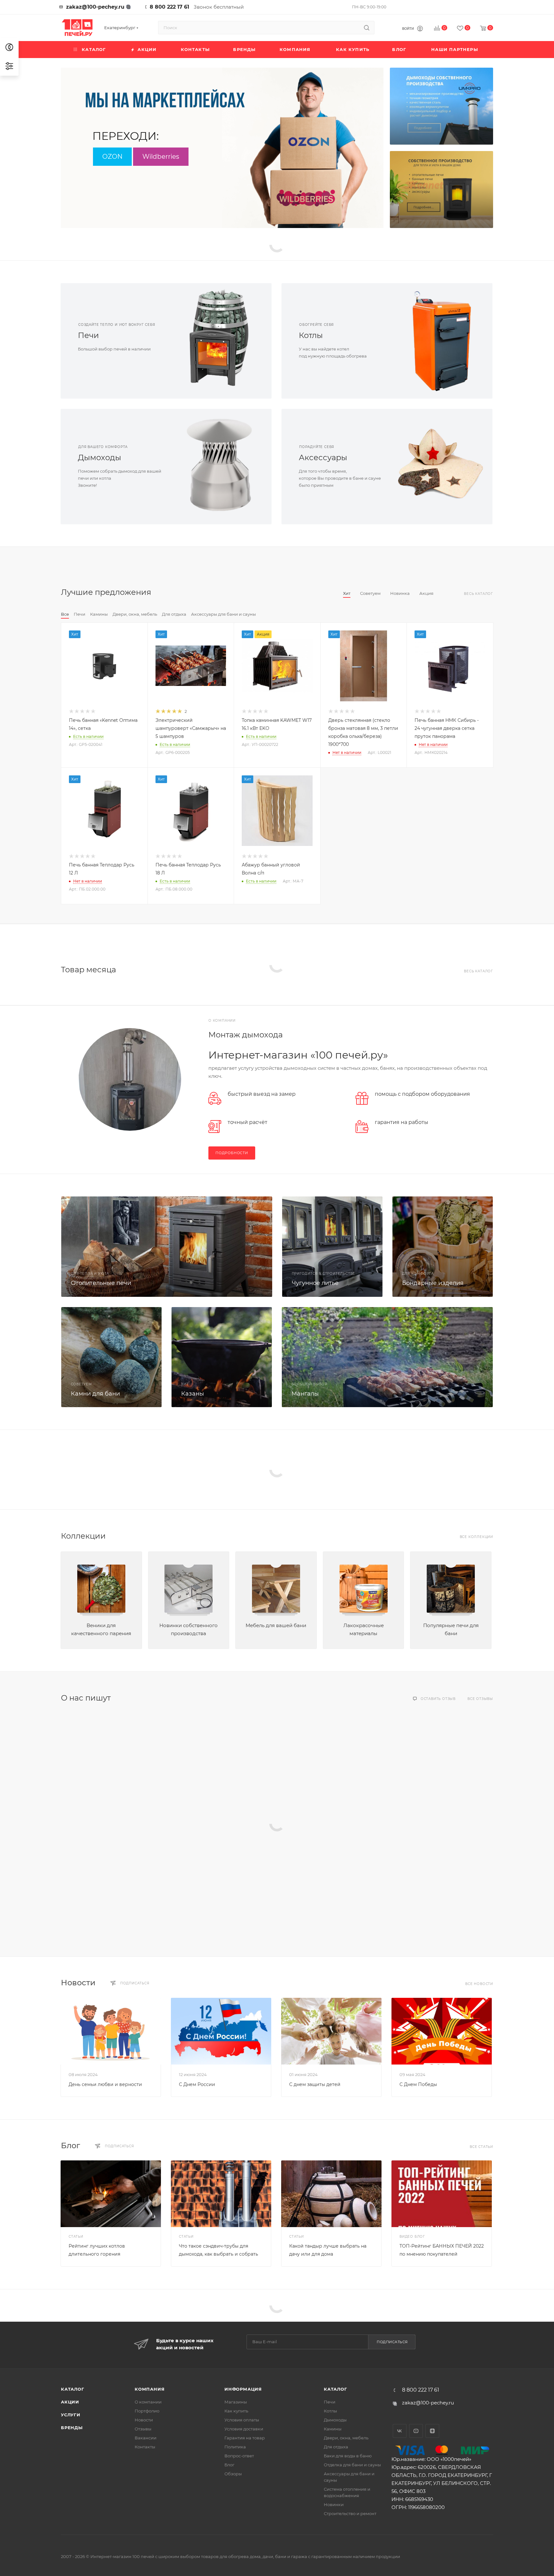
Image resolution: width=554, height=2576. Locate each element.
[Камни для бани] (111, 1357)
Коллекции (83, 1536)
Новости (78, 1983)
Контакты (145, 2447)
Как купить (236, 2411)
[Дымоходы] (219, 467)
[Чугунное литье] (332, 1247)
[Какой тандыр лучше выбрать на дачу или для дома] (331, 2194)
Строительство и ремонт (350, 2513)
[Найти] (367, 28)
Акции (70, 2402)
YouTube (416, 2431)
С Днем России (197, 2084)
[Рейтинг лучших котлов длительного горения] (111, 2194)
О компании (148, 2402)
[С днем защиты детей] (331, 2031)
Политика (235, 2447)
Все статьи (481, 2147)
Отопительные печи (101, 1283)
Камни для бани (95, 1394)
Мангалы (305, 1394)
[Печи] (219, 341)
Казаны (193, 1394)
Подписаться (392, 2342)
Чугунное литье (315, 1283)
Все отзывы (480, 1699)
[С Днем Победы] (442, 2031)
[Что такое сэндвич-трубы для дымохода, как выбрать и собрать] (221, 2194)
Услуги (71, 2415)
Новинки (334, 2504)
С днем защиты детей (315, 2084)
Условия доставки (244, 2429)
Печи (88, 335)
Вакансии (146, 2438)
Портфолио (147, 2411)
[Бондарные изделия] (443, 1247)
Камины (333, 2429)
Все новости (479, 1984)
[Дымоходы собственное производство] (441, 106)
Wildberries (161, 156)
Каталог (73, 2389)
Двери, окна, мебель (346, 2438)
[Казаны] (222, 1357)
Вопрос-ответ (239, 2456)
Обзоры (233, 2474)
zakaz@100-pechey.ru (95, 7)
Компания (150, 2389)
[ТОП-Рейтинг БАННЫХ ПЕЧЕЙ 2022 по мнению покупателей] (442, 2194)
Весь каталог (478, 594)
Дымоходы (100, 457)
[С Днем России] (221, 2031)
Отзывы (143, 2429)
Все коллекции (476, 1537)
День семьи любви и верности (105, 2084)
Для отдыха (336, 2447)
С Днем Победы (418, 2084)
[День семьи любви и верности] (111, 2031)
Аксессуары (323, 457)
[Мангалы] (387, 1357)
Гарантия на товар (245, 2438)
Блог (71, 2145)
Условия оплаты (242, 2420)
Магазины (236, 2402)
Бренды (72, 2428)
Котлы (311, 335)
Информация (243, 2389)
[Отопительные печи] (167, 1247)
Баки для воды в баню (348, 2456)
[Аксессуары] (440, 467)
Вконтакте (400, 2431)
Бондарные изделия (433, 1283)
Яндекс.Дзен (432, 2431)
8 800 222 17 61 (169, 7)
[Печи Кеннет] (441, 190)
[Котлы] (440, 341)
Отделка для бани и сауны (352, 2465)
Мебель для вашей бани (276, 1625)
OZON (112, 156)
